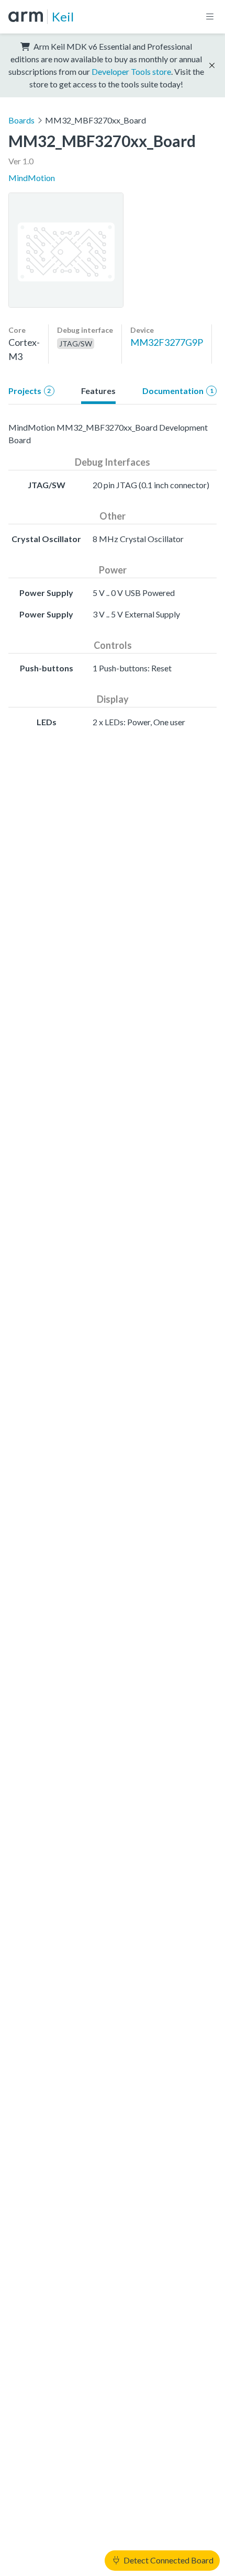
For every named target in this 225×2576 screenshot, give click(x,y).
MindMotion (32, 178)
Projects (30, 391)
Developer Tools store (131, 71)
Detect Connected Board (168, 2560)
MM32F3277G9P (167, 342)
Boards (21, 120)
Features (98, 391)
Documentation (178, 391)
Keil (63, 16)
